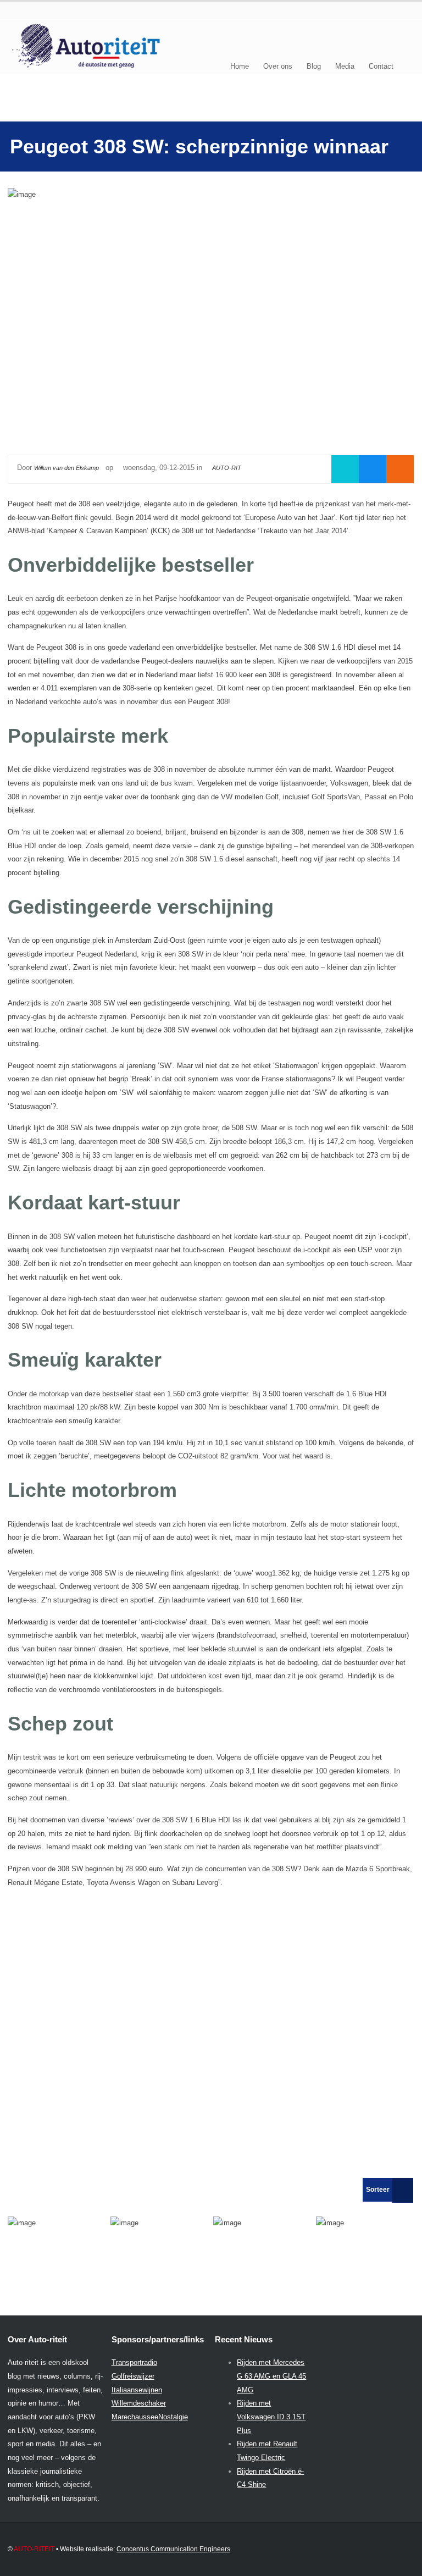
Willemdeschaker (139, 2403)
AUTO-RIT (227, 468)
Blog (314, 66)
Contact (381, 66)
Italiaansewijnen (137, 2390)
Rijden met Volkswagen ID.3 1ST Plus (271, 2417)
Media (345, 66)
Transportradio (134, 2362)
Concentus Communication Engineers (173, 2549)
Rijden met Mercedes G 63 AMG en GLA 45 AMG (271, 2376)
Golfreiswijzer (133, 2376)
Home (240, 66)
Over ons (278, 66)
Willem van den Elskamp (66, 468)
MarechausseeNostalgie (150, 2417)
